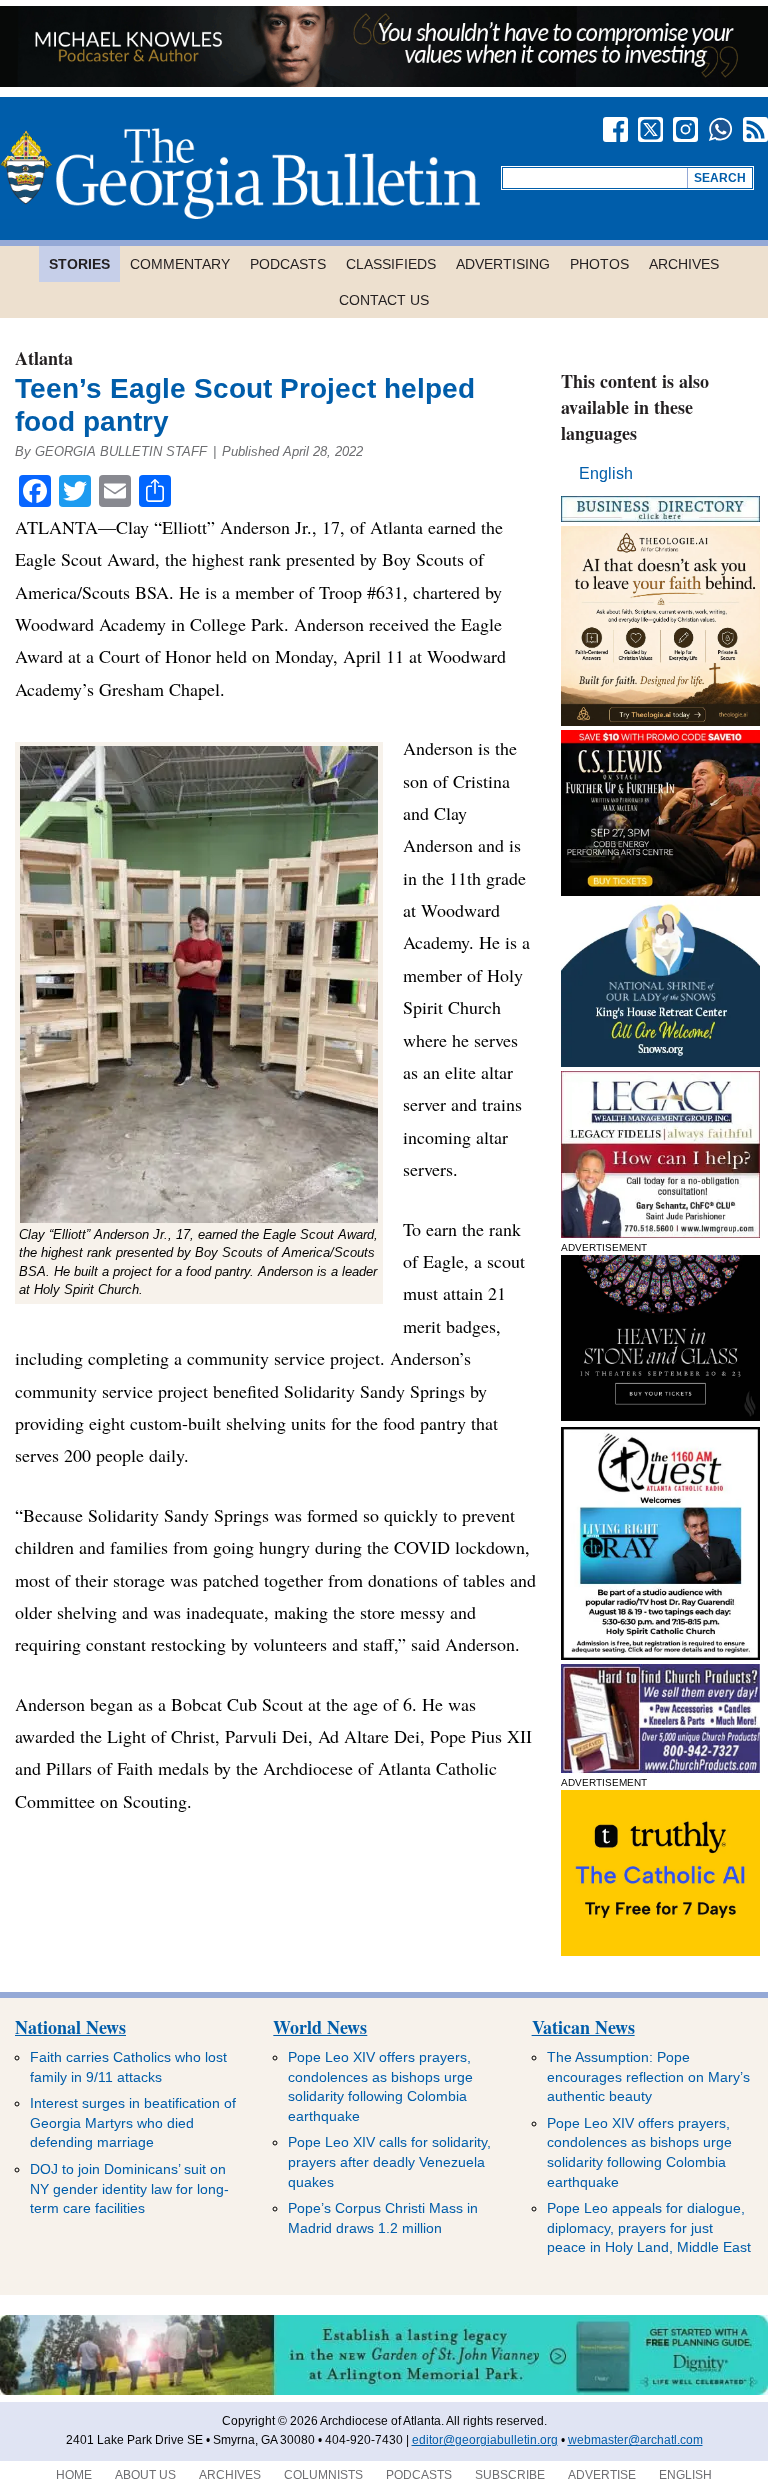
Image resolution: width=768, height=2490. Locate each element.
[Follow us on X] (650, 129)
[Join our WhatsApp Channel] (720, 129)
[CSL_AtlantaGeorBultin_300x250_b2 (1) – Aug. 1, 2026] (661, 890)
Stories (79, 264)
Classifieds (391, 264)
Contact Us (384, 300)
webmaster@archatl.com (635, 2440)
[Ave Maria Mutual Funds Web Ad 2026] (384, 81)
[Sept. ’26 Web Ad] (661, 1061)
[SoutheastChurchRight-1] (661, 1767)
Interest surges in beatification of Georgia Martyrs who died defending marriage (133, 2122)
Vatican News (583, 2027)
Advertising (503, 264)
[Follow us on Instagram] (685, 129)
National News (70, 2027)
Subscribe (510, 2475)
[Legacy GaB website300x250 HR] (661, 1232)
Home (74, 2475)
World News (320, 2027)
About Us (145, 2475)
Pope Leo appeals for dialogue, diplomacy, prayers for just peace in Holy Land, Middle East (649, 2227)
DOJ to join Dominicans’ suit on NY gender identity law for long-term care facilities (129, 2188)
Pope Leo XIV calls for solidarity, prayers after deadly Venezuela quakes (389, 2161)
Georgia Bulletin (240, 173)
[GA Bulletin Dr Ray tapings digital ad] (661, 1654)
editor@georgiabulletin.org (485, 2440)
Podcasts (288, 264)
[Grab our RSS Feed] (755, 129)
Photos (599, 264)
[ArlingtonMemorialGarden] (384, 2391)
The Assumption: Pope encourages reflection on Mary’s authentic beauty (648, 2076)
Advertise (602, 2475)
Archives (684, 264)
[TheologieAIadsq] (661, 720)
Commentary (180, 264)
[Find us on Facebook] (615, 129)
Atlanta (44, 358)
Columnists (323, 2475)
